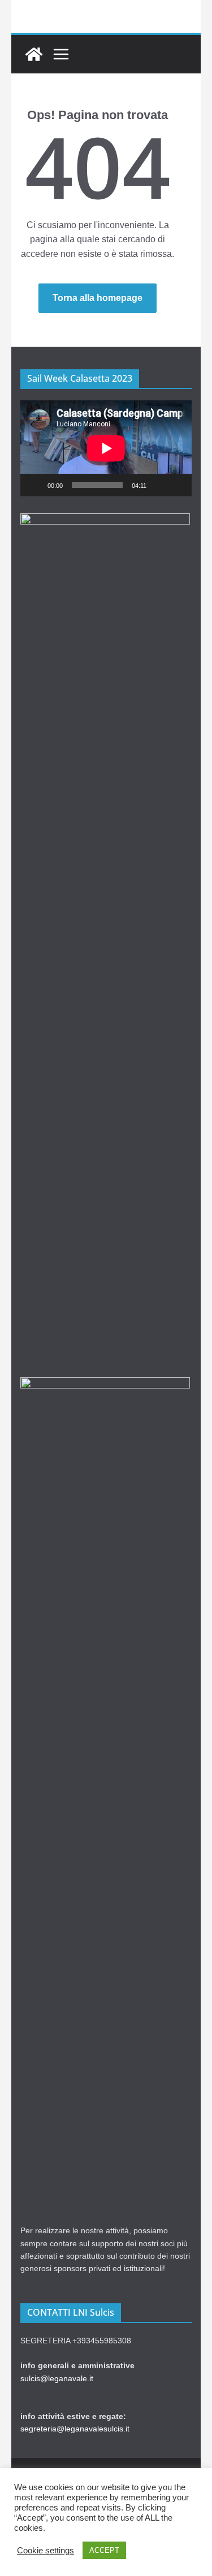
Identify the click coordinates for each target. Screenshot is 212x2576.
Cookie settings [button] (46, 2551)
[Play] (35, 485)
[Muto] (159, 485)
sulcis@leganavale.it (57, 2378)
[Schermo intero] (177, 485)
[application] (106, 448)
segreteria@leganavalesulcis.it (75, 2429)
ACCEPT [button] (104, 2550)
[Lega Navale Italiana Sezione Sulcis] (34, 54)
